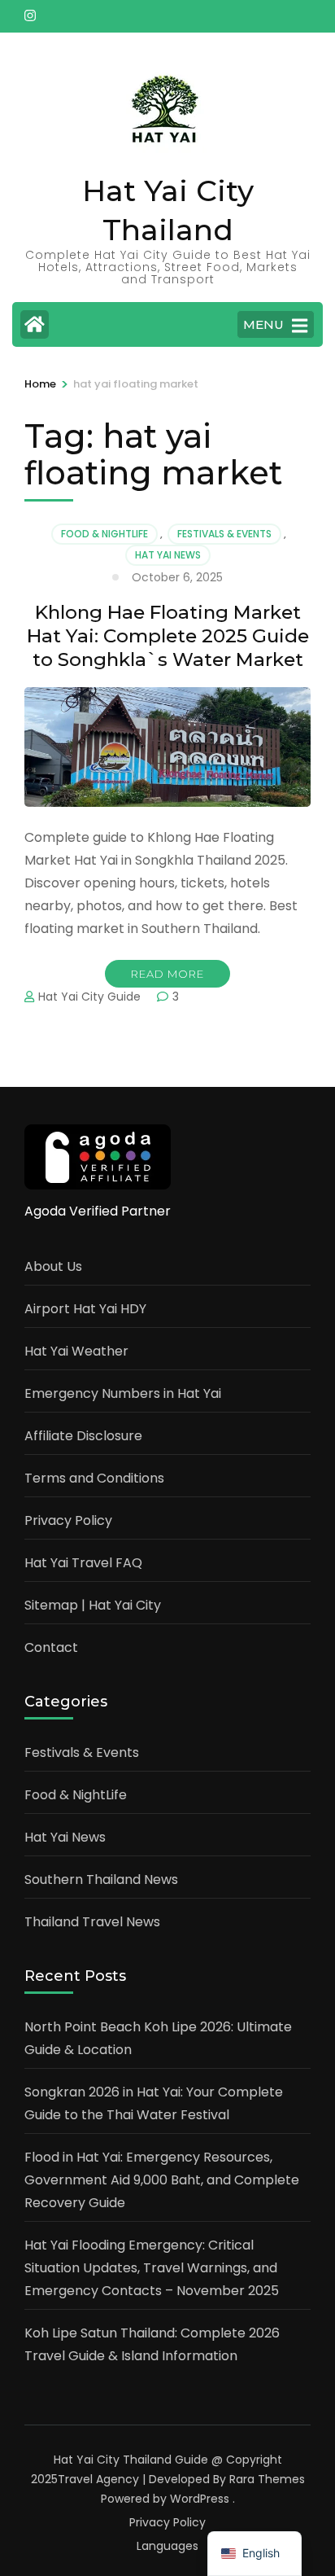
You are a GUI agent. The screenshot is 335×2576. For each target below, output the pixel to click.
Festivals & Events (224, 534)
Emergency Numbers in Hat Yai (123, 1393)
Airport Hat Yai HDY (85, 1309)
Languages (167, 2546)
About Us (53, 1266)
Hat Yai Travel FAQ (83, 1563)
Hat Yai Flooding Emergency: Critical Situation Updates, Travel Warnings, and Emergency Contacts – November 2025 (152, 2268)
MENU (263, 324)
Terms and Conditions (94, 1478)
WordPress (200, 2499)
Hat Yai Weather (76, 1351)
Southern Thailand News (101, 1879)
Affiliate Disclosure (83, 1436)
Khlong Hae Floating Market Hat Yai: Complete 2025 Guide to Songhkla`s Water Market (168, 636)
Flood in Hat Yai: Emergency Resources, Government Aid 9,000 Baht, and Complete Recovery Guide (162, 2180)
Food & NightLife (104, 534)
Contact (51, 1647)
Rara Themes (267, 2479)
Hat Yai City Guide (89, 997)
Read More (167, 974)
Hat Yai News (168, 555)
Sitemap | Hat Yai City (93, 1605)
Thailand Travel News (92, 1922)
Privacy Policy (68, 1520)
